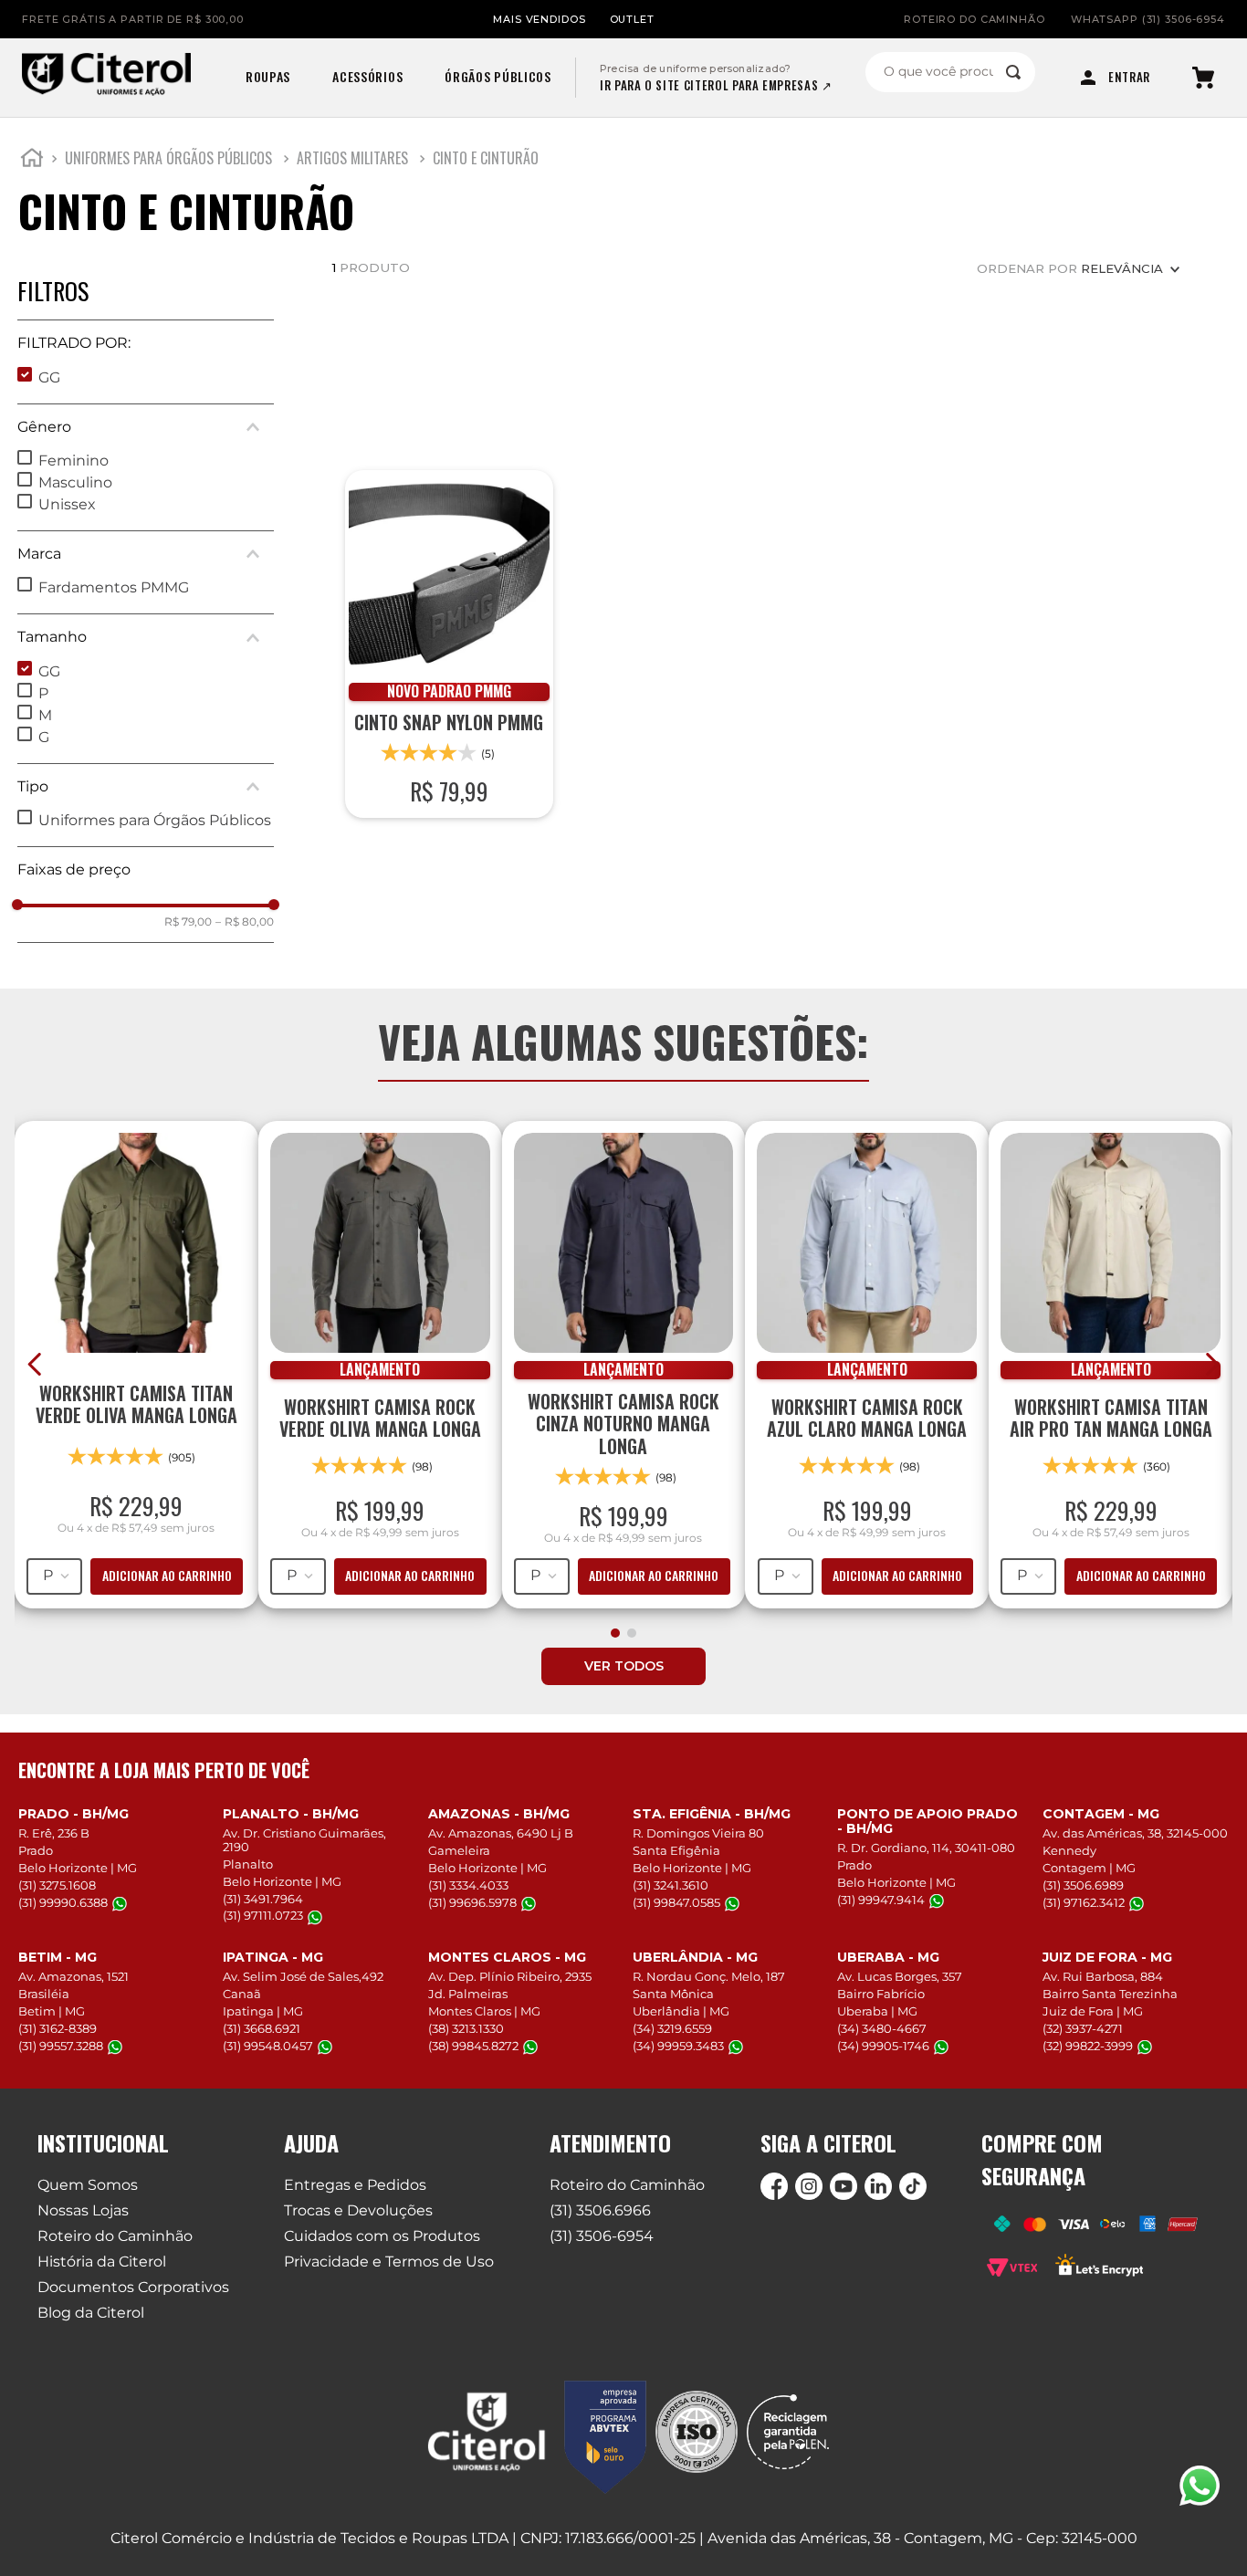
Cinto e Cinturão (486, 158)
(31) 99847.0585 (676, 1903)
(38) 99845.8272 (473, 2046)
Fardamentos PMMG (114, 587)
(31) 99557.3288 (61, 2046)
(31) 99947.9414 (881, 1900)
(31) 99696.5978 (472, 1903)
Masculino (75, 482)
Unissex (67, 504)
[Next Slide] (1212, 1364)
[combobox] (950, 72)
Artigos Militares (352, 158)
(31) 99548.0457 (268, 2046)
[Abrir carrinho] (1203, 78)
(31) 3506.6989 (1083, 1885)
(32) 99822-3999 (1088, 2046)
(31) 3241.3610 (671, 1885)
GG (49, 377)
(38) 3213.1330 (466, 2028)
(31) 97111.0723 (263, 1916)
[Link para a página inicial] (32, 161)
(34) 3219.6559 (672, 2028)
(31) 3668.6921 (262, 2028)
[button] (146, 343)
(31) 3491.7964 (263, 1899)
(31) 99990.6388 (63, 1903)
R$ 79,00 (188, 922)
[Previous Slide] (35, 1364)
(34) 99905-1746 (883, 2046)
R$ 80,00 (245, 922)
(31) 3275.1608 (57, 1885)
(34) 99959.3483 (678, 2046)
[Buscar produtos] (1013, 72)
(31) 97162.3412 (1084, 1903)
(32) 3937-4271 (1083, 2028)
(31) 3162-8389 (58, 2028)
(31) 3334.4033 (468, 1885)
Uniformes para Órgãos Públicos (168, 158)
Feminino (73, 461)
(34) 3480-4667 (882, 2028)
